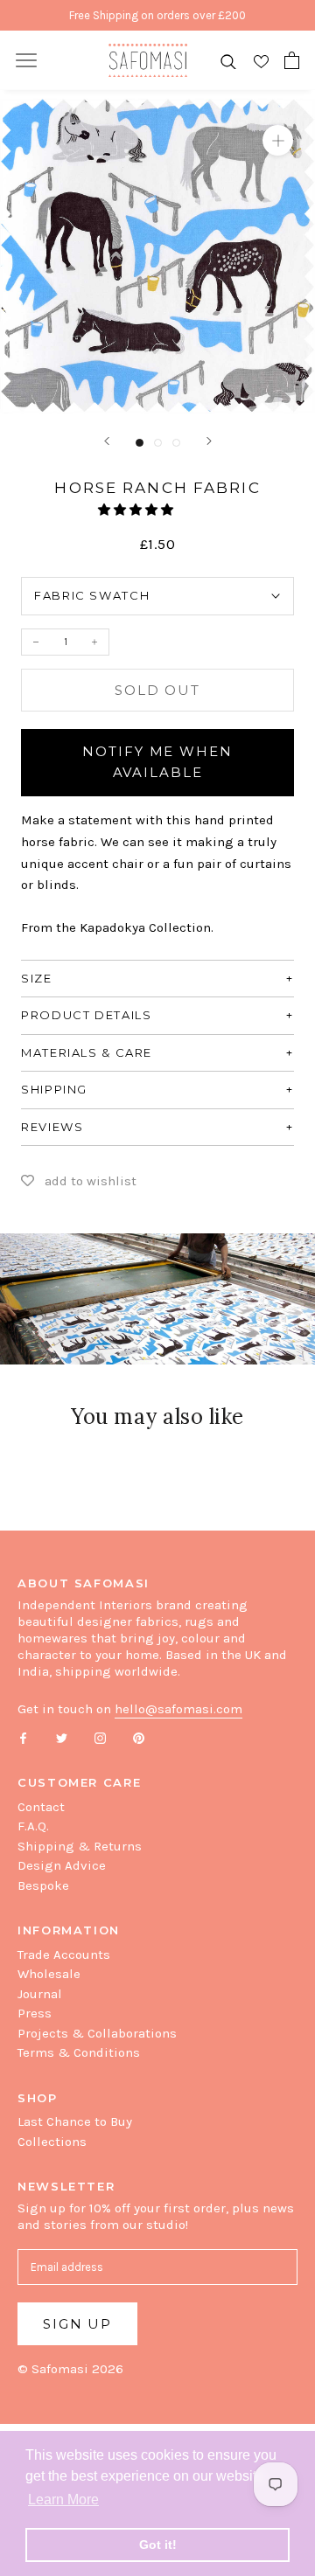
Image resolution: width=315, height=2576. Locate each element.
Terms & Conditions (79, 2052)
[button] (137, 510)
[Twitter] (62, 1737)
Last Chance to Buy (75, 2121)
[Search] (228, 61)
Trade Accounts (64, 1955)
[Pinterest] (139, 1737)
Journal (40, 1994)
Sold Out (157, 690)
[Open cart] (292, 60)
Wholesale (49, 1974)
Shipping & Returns (80, 1846)
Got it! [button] (158, 2545)
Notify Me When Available (157, 762)
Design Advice (62, 1865)
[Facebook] (23, 1737)
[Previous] (107, 441)
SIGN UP (77, 2324)
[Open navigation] (26, 60)
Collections (52, 2142)
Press (35, 2013)
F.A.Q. (33, 1826)
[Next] (209, 441)
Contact (41, 1807)
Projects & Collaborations (97, 2033)
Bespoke (43, 1885)
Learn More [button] (63, 2500)
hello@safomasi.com (178, 1709)
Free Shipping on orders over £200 (157, 15)
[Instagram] (100, 1737)
